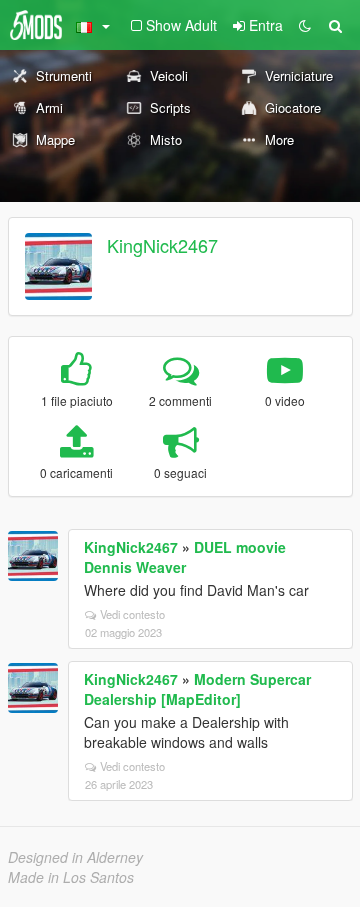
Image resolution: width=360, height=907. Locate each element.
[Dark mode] (305, 25)
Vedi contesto (132, 614)
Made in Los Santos (71, 877)
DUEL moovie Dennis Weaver (185, 557)
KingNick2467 (162, 245)
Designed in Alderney (75, 857)
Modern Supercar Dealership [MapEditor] (197, 689)
